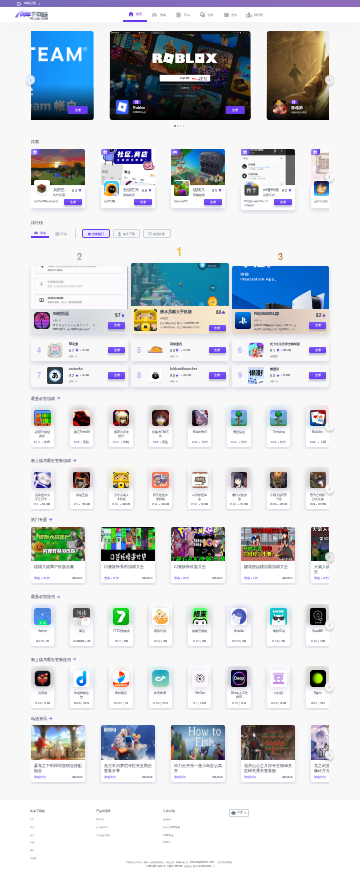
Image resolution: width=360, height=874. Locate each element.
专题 (32, 842)
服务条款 (167, 819)
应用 (32, 827)
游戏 (32, 835)
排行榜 (33, 858)
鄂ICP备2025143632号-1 (204, 866)
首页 (32, 819)
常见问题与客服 (103, 835)
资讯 (32, 850)
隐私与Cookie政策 (171, 827)
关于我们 (100, 819)
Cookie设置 (168, 835)
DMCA (166, 842)
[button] (30, 79)
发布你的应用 (102, 827)
